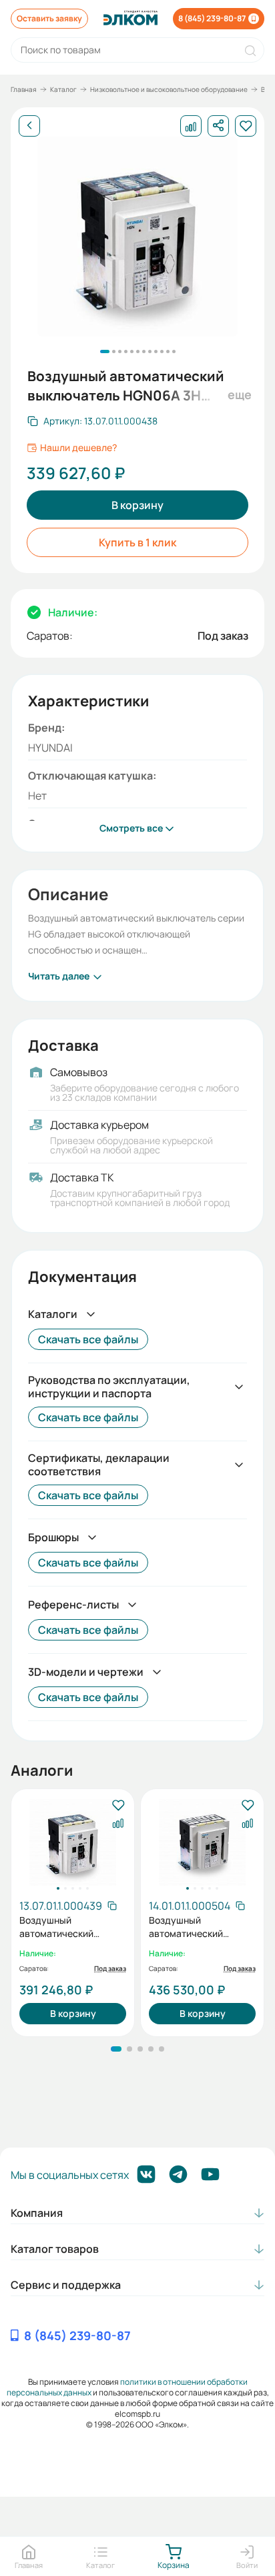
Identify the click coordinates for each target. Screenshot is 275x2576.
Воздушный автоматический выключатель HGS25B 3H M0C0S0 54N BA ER (199, 1927)
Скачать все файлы (88, 1339)
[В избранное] (118, 1806)
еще (238, 394)
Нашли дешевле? (78, 448)
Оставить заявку (49, 18)
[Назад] (29, 126)
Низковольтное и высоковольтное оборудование (169, 89)
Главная (24, 89)
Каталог (63, 89)
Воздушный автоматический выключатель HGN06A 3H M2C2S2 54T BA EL (70, 1927)
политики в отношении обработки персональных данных (127, 2387)
